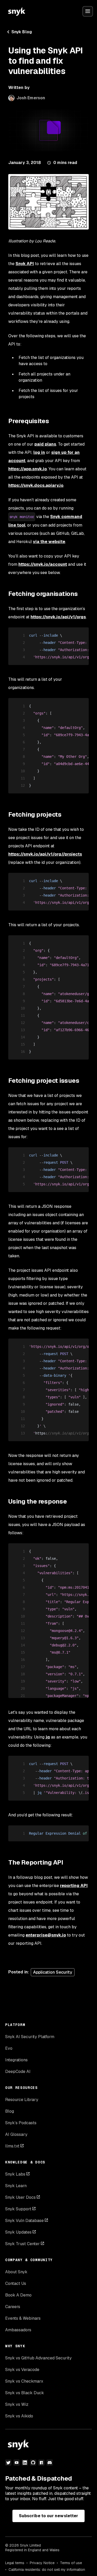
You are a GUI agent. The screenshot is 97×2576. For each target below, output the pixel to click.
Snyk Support (18, 2209)
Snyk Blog (22, 32)
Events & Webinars (23, 2318)
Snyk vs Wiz (17, 2404)
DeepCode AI (18, 2072)
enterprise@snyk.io (46, 1935)
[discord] (50, 2463)
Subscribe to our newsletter (48, 2516)
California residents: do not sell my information (47, 2570)
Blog (10, 2111)
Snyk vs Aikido (19, 2416)
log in (39, 452)
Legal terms (15, 2563)
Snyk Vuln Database (24, 2221)
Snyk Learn (16, 2186)
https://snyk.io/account (43, 564)
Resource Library (22, 2100)
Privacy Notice (42, 2563)
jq (48, 1737)
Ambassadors (18, 2330)
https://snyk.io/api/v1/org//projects (45, 854)
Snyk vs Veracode (22, 2370)
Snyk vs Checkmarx (24, 2381)
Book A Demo (18, 2295)
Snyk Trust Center (23, 2244)
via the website (49, 542)
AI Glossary (16, 2134)
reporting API (74, 1886)
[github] (33, 2463)
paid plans (45, 444)
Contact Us (16, 2283)
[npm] (41, 2463)
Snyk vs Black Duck (25, 2393)
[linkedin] (25, 2463)
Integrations (16, 2060)
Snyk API (25, 264)
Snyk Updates (18, 2232)
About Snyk (16, 2272)
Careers (13, 2307)
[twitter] (8, 2463)
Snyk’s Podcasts (21, 2123)
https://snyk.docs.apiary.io (36, 485)
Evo (9, 2048)
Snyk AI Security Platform (30, 2037)
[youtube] (17, 2463)
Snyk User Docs (20, 2197)
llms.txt (12, 2146)
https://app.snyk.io (28, 469)
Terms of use (71, 2563)
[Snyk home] (17, 11)
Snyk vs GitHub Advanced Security (38, 2358)
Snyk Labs (15, 2174)
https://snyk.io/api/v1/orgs (58, 617)
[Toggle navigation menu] (88, 11)
